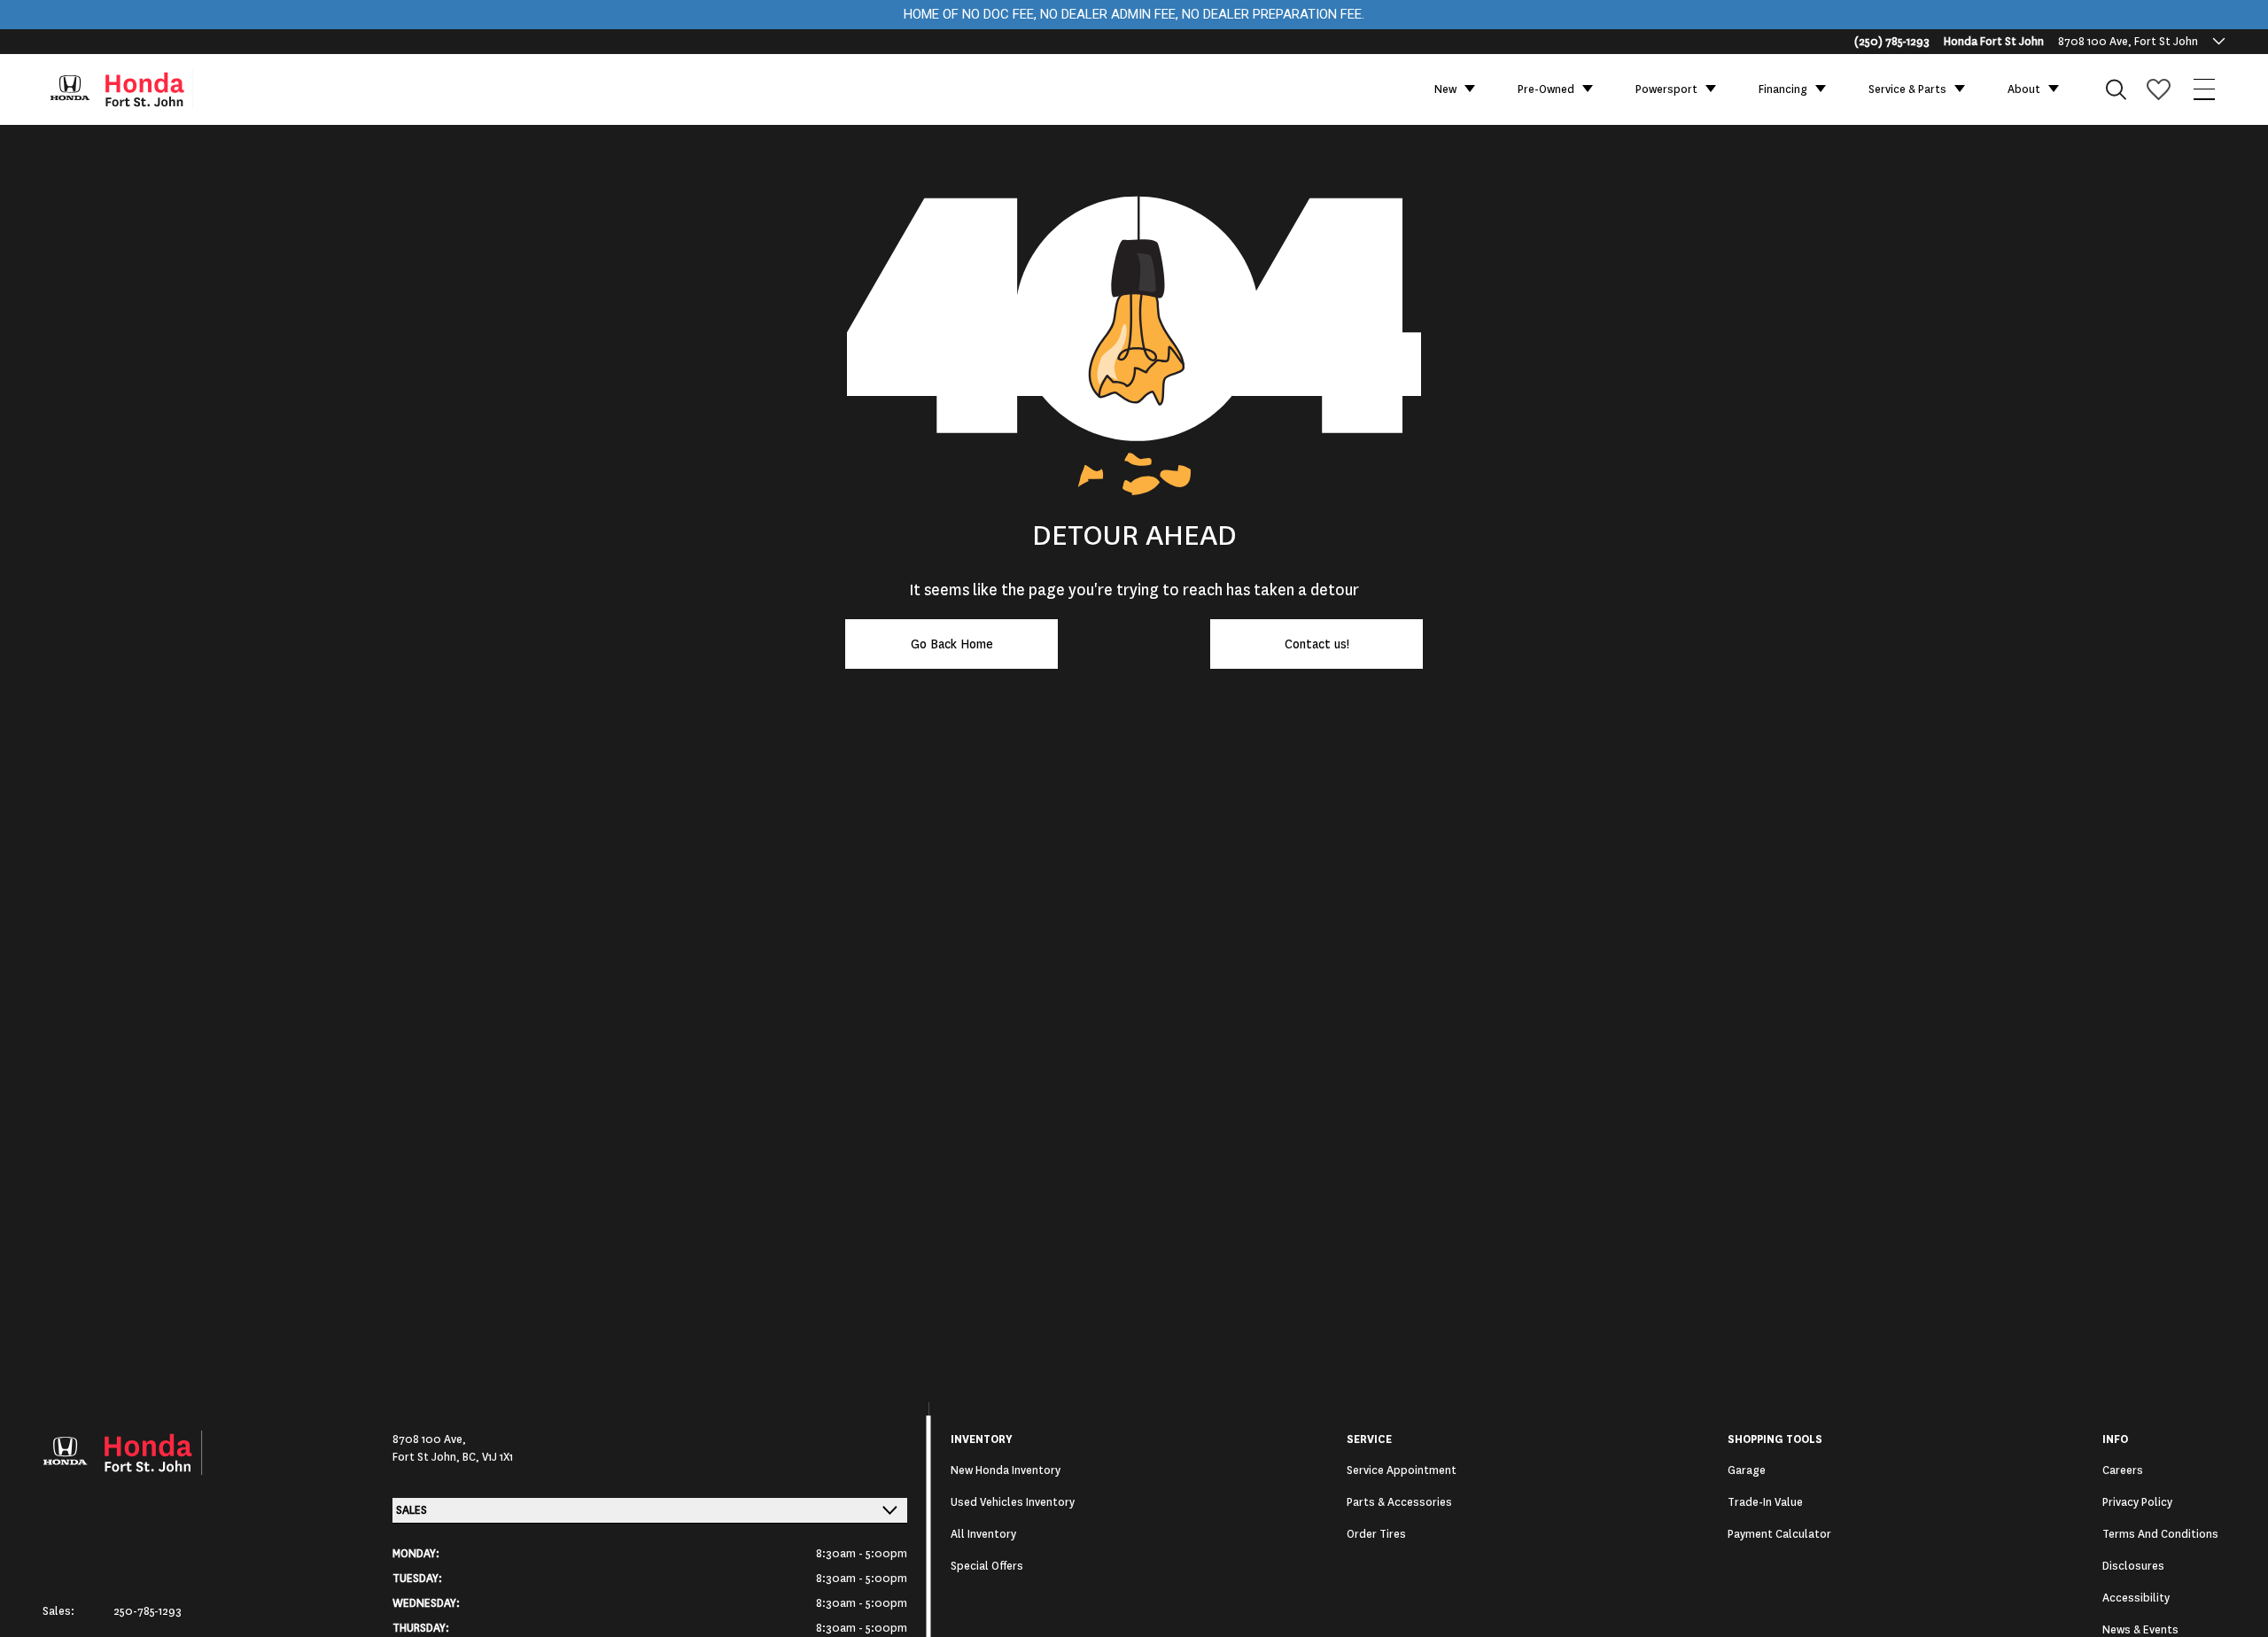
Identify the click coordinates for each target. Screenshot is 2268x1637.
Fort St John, (427, 1457)
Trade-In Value (1765, 1502)
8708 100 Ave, (429, 1439)
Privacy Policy (2137, 1502)
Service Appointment (1402, 1470)
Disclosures (2133, 1566)
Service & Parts (1907, 89)
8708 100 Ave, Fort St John (2128, 42)
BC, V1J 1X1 (488, 1457)
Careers (2123, 1470)
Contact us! (1317, 644)
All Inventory (983, 1534)
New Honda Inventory (1006, 1470)
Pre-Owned (1546, 89)
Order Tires (1376, 1534)
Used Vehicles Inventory (1013, 1502)
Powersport (1666, 89)
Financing (1783, 89)
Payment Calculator (1779, 1534)
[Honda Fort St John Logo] (130, 89)
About (2024, 89)
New (1445, 89)
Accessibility (2136, 1598)
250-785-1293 (148, 1611)
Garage (1747, 1470)
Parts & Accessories (1399, 1502)
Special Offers (987, 1566)
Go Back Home (952, 644)
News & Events (2140, 1630)
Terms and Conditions (2160, 1534)
